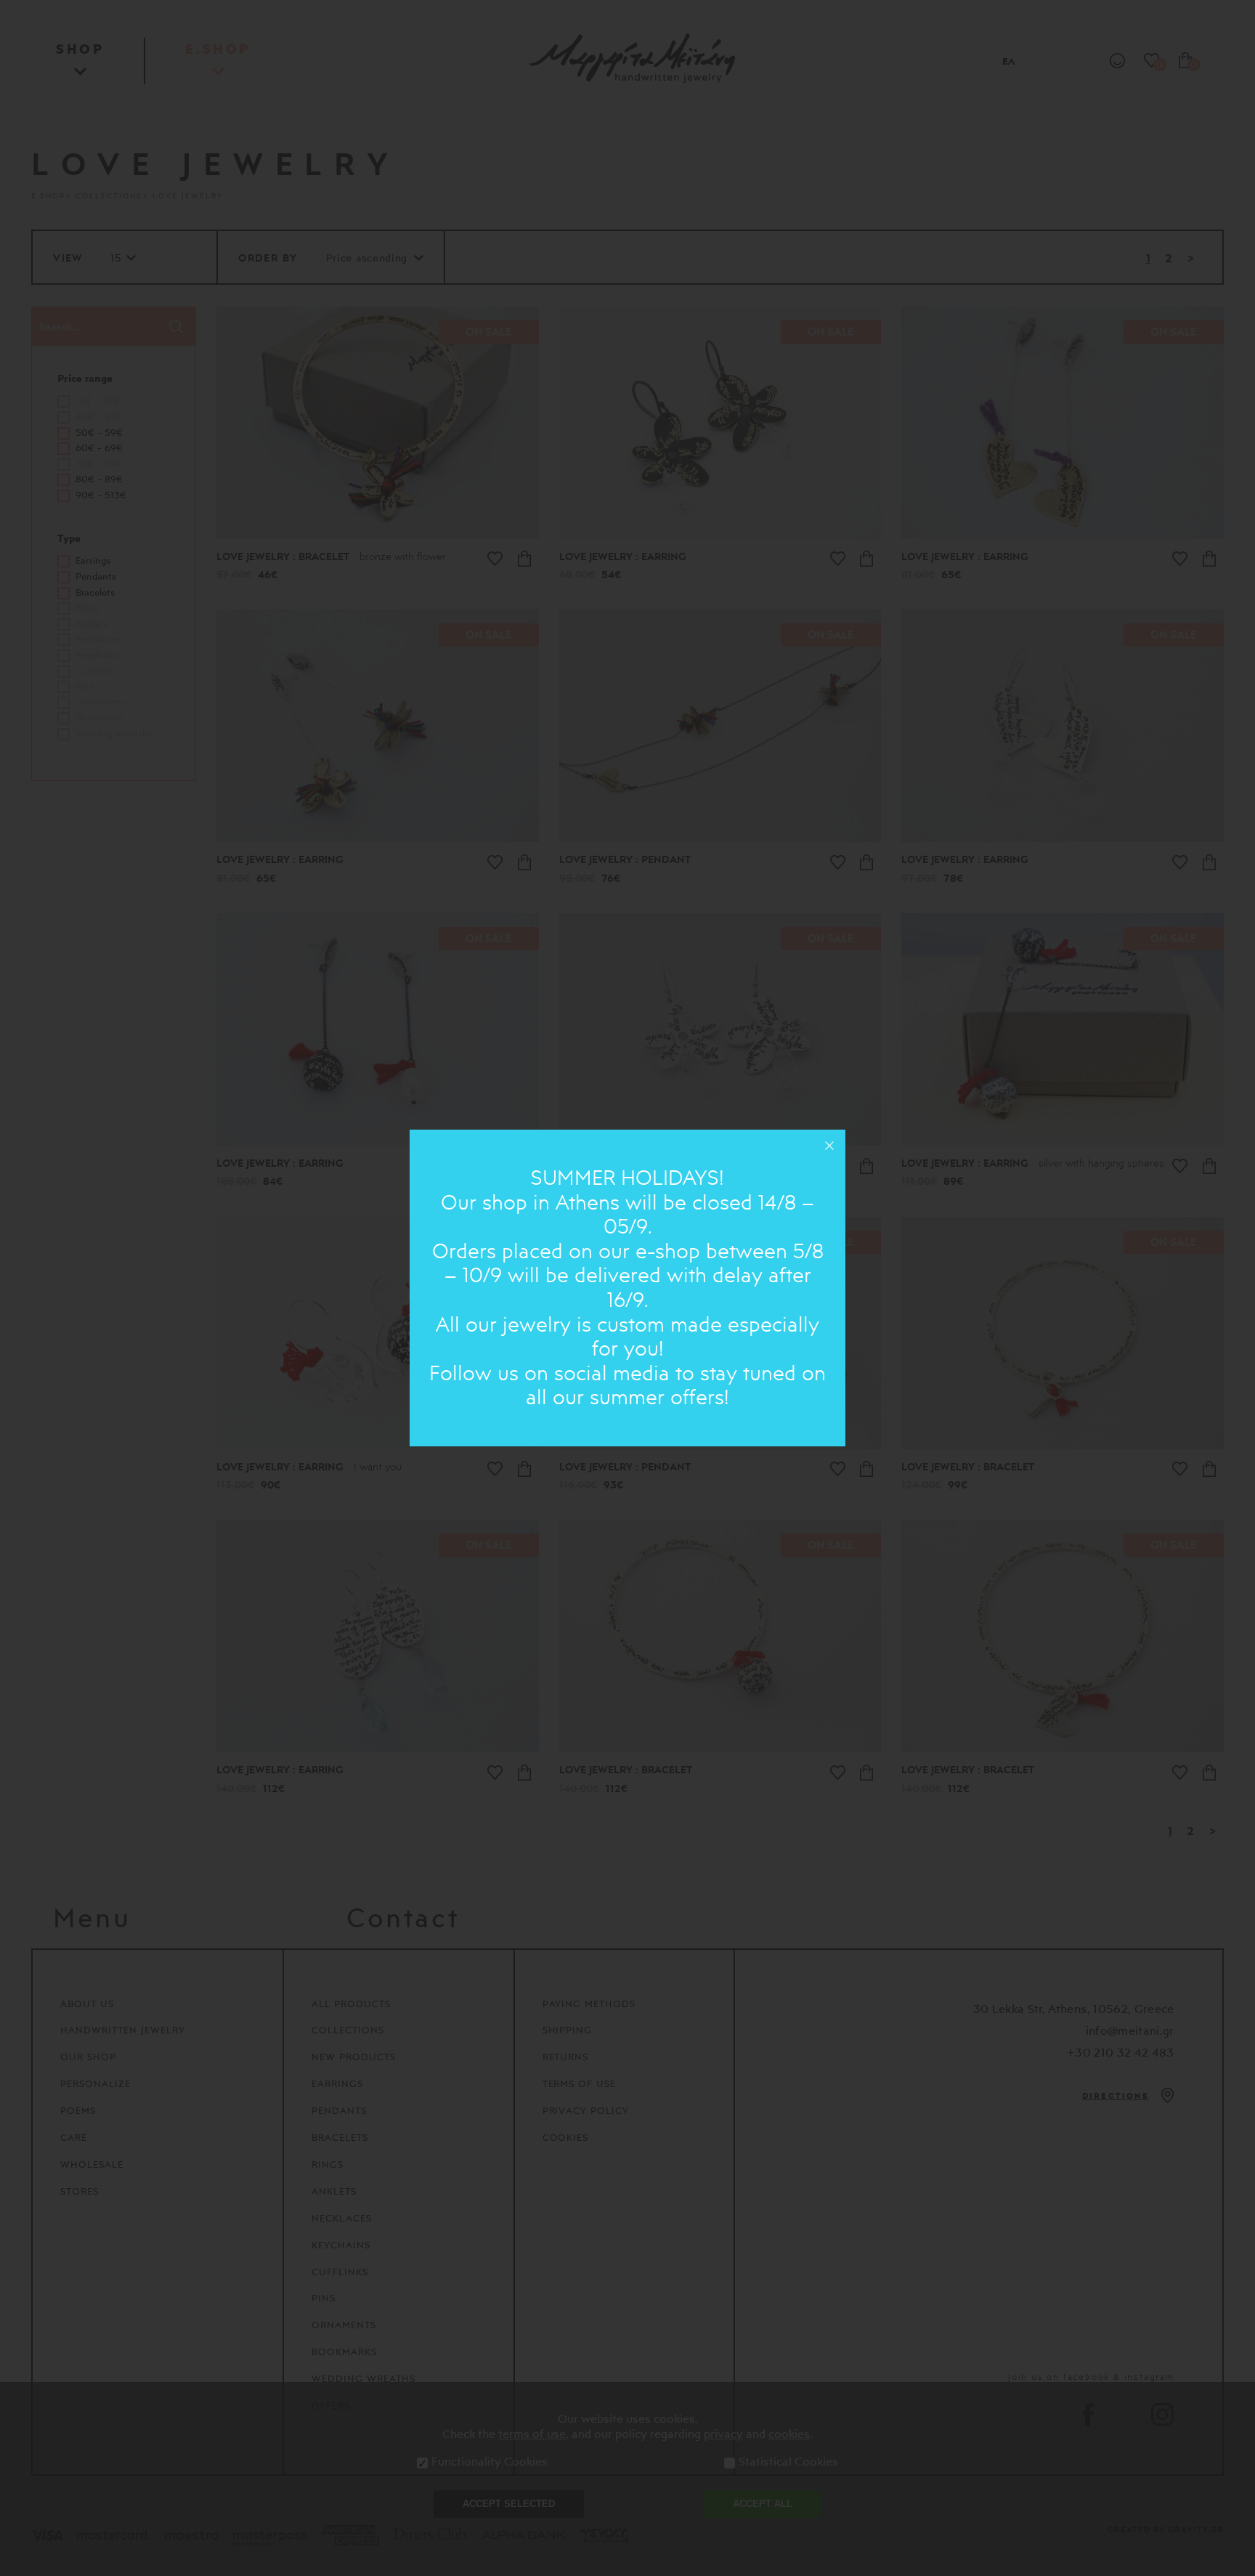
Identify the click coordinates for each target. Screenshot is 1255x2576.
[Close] (829, 1146)
